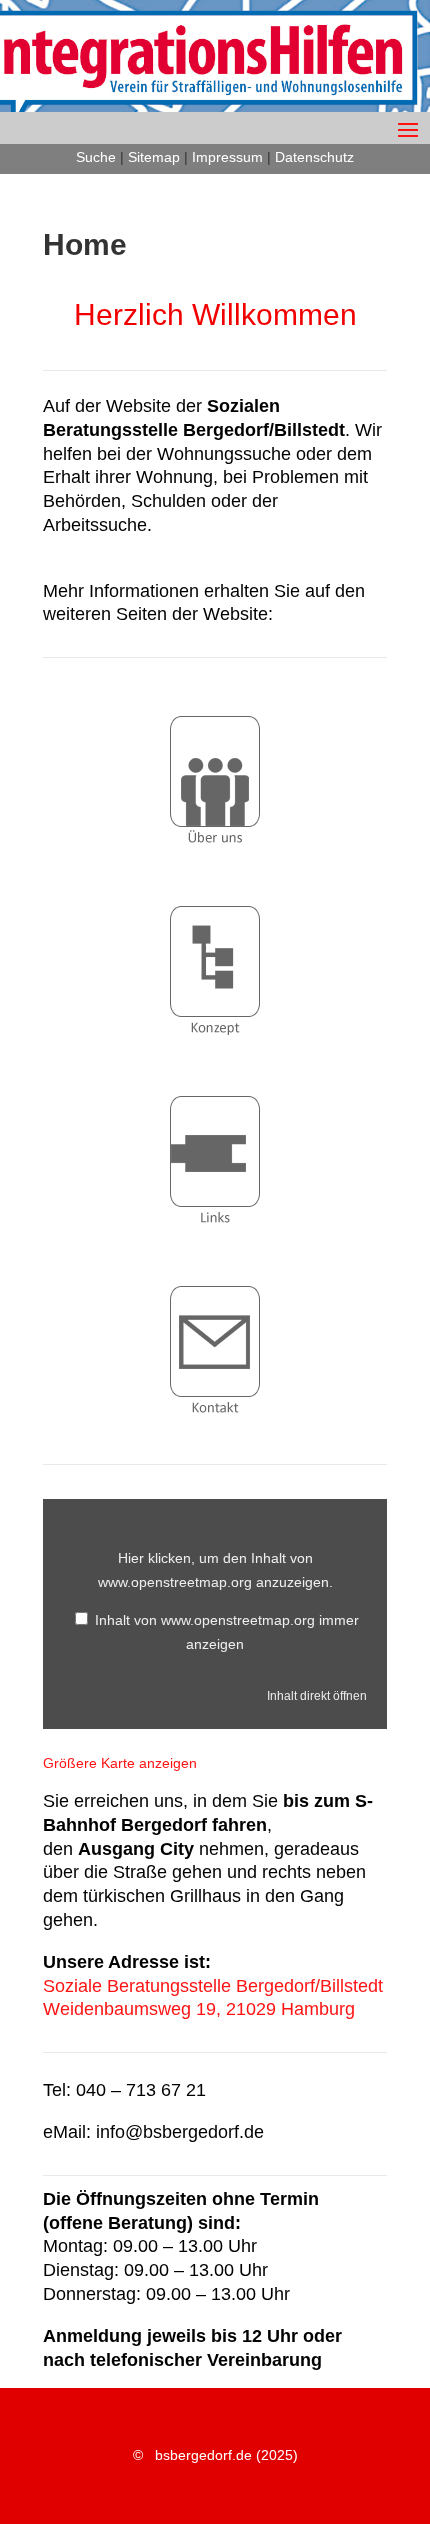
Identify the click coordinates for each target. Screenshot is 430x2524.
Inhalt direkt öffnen (317, 1696)
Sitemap (154, 157)
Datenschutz (314, 157)
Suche (96, 157)
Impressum (227, 157)
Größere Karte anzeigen (120, 1763)
